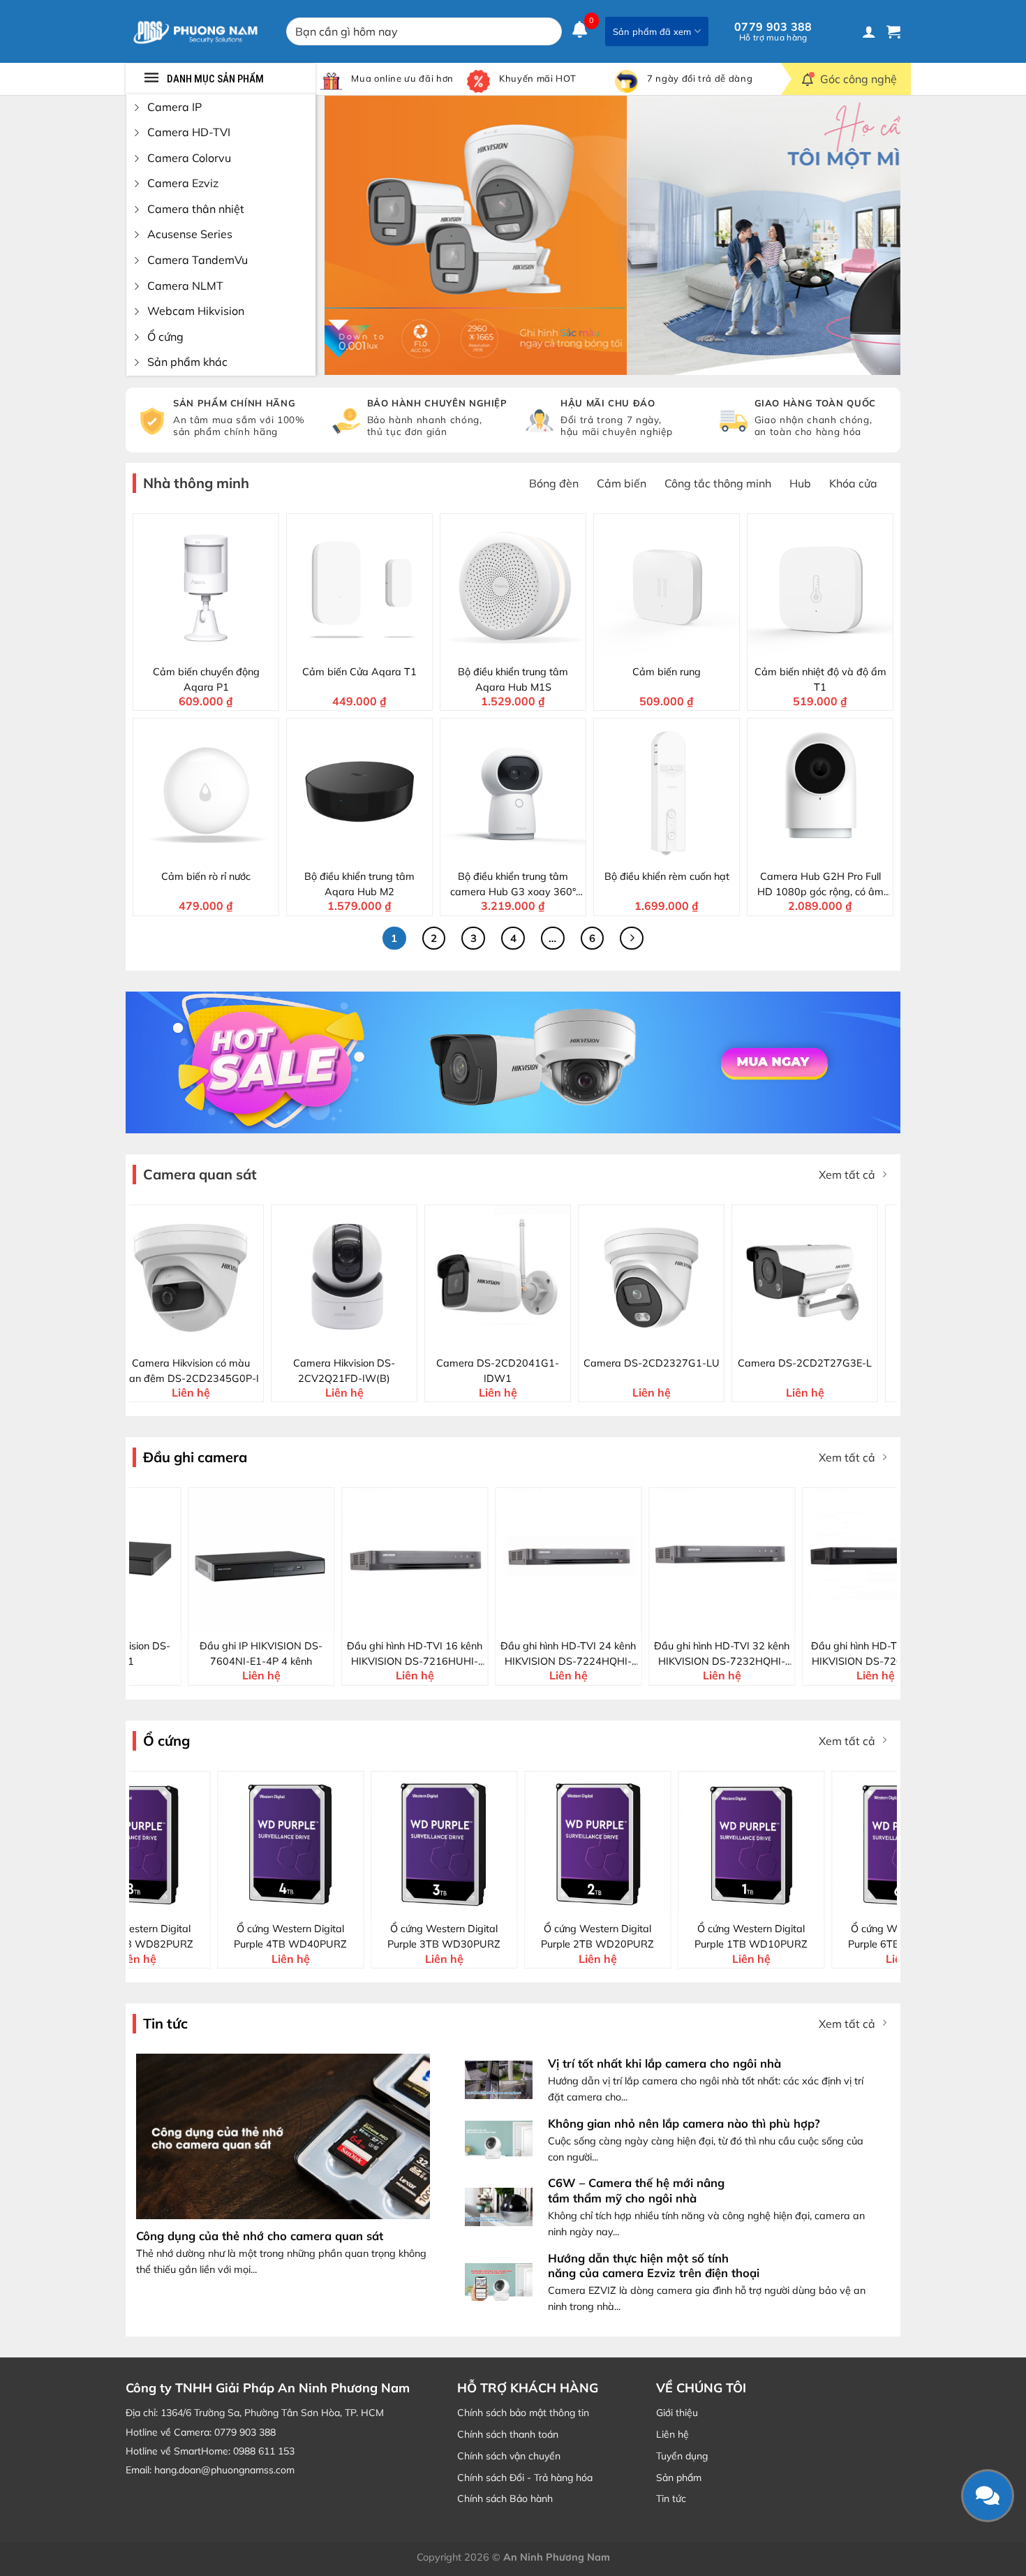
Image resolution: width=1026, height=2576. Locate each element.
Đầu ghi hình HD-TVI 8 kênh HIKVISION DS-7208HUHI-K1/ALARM (841, 1654)
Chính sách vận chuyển (509, 2456)
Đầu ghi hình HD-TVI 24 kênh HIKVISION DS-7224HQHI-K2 (381, 1654)
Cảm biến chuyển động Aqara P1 (206, 679)
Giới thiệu (677, 2413)
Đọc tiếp (236, 1621)
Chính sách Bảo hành (505, 2498)
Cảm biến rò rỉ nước (206, 876)
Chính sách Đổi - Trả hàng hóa (525, 2478)
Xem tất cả (847, 1175)
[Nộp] (548, 31)
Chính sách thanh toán (508, 2434)
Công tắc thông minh (718, 483)
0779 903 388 (773, 31)
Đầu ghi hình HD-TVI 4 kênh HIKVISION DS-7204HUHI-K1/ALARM (688, 1654)
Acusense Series (190, 234)
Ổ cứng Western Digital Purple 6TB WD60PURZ (695, 1936)
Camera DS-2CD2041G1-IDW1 (244, 1371)
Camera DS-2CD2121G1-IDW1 (705, 1371)
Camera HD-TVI (189, 132)
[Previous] (354, 235)
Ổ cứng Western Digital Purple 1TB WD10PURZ (542, 1936)
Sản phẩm (679, 2478)
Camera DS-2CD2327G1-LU (398, 1363)
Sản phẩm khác (187, 362)
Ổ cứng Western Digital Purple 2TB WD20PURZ (388, 1936)
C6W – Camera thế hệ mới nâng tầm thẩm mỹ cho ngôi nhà (636, 2190)
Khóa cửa (853, 483)
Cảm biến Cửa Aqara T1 (359, 672)
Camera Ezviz (183, 183)
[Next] (871, 235)
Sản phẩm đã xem (652, 31)
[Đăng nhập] (869, 31)
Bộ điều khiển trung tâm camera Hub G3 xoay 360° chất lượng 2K (513, 885)
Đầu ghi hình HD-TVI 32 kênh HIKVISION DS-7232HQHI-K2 (535, 1654)
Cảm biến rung (667, 672)
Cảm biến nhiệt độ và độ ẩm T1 (820, 679)
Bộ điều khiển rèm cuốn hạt (667, 876)
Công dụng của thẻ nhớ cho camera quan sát (260, 2236)
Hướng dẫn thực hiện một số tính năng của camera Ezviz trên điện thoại (654, 2266)
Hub (800, 483)
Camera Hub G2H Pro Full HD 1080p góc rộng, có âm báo (820, 885)
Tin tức (671, 2498)
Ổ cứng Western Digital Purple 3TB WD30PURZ (235, 1936)
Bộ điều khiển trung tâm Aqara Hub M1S (513, 679)
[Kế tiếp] (632, 939)
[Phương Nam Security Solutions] (195, 31)
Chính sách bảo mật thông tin (523, 2413)
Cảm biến (622, 483)
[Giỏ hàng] (893, 31)
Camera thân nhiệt (196, 209)
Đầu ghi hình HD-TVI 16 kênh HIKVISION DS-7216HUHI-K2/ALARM (228, 1654)
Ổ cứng (165, 337)
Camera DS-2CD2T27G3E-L (551, 1363)
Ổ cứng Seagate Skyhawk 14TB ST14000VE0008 (848, 1936)
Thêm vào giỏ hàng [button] (215, 647)
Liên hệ (672, 2434)
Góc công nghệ (858, 79)
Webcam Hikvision (196, 311)
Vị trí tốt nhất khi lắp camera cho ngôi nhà (664, 2063)
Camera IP (174, 107)
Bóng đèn (554, 483)
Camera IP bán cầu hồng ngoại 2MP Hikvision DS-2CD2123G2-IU (858, 1371)
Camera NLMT (185, 286)
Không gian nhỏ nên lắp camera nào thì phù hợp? (684, 2123)
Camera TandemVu (198, 260)
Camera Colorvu (189, 158)
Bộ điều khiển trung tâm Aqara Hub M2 (359, 884)
